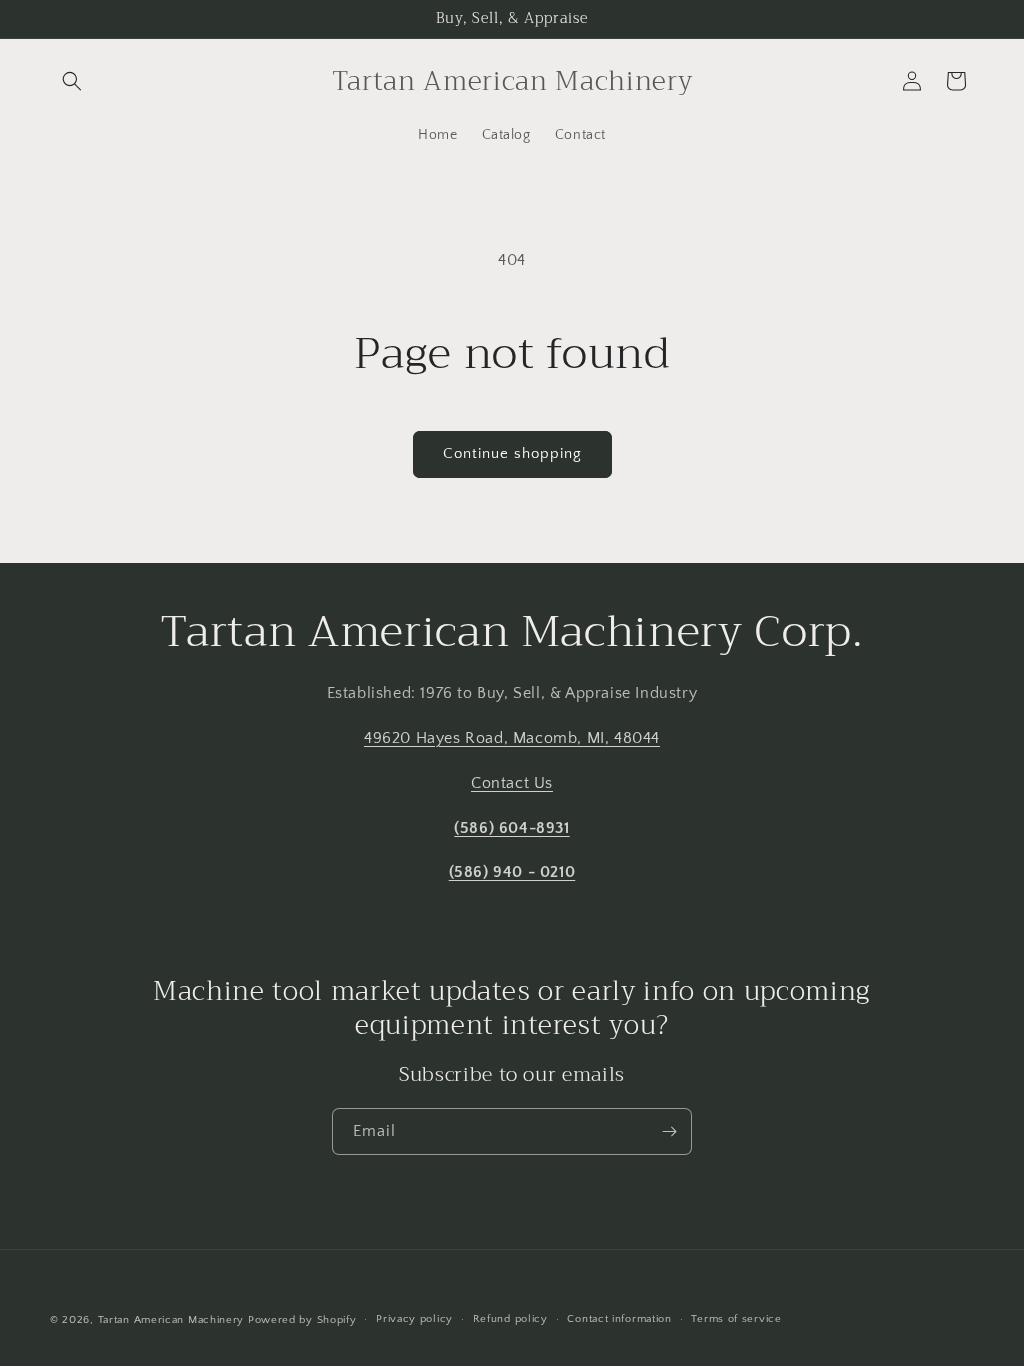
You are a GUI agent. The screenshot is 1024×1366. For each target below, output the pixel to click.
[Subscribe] (669, 1131)
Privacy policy (414, 1319)
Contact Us (512, 783)
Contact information (619, 1319)
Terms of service (736, 1319)
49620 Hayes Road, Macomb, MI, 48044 (512, 738)
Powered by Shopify (302, 1320)
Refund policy (510, 1319)
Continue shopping (512, 453)
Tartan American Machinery (171, 1320)
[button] (72, 81)
